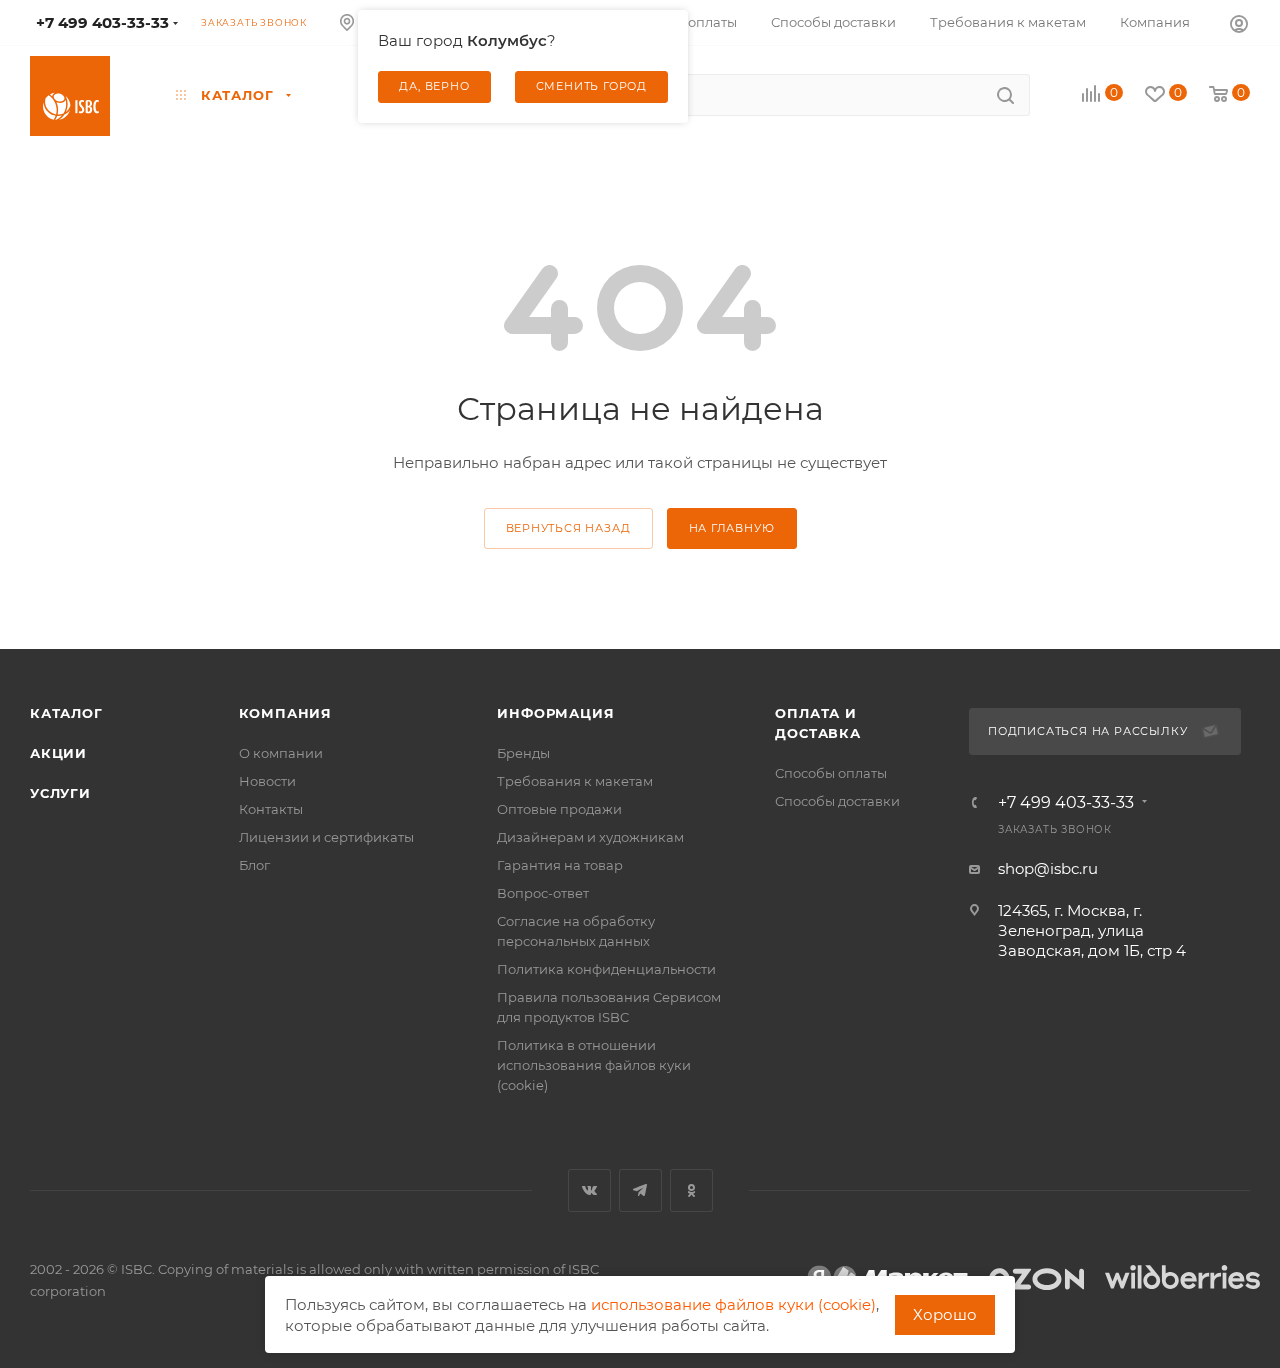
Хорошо (945, 1314)
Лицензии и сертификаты (326, 837)
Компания (285, 713)
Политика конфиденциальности (606, 969)
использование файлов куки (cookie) (733, 1304)
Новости (267, 781)
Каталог (66, 713)
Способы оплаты (831, 773)
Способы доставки (837, 801)
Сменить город (591, 86)
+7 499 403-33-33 (1066, 803)
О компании (281, 753)
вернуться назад (568, 528)
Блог (254, 865)
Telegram (640, 1190)
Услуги (60, 793)
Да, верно (434, 86)
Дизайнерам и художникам (590, 837)
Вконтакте (589, 1190)
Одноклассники (691, 1190)
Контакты (271, 809)
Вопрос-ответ (543, 893)
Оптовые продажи (559, 809)
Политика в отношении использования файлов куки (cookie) (594, 1065)
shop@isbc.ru (1048, 868)
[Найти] (1005, 95)
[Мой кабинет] (1239, 23)
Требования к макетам (575, 781)
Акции (58, 753)
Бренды (523, 753)
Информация (555, 713)
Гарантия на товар (560, 865)
